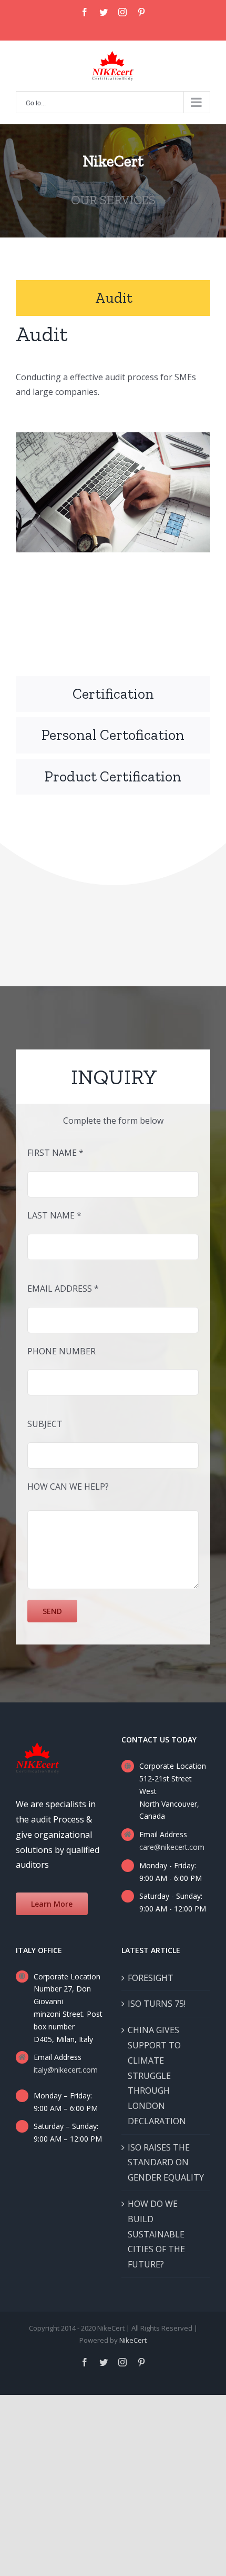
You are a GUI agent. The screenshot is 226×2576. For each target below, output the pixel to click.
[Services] (113, 181)
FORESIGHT (151, 1978)
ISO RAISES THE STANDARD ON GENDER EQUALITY (166, 2163)
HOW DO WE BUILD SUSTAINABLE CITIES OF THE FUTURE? (156, 2234)
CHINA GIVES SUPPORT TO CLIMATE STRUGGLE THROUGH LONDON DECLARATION (157, 2075)
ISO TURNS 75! (157, 2004)
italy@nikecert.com (66, 2070)
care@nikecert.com (172, 1847)
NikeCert (133, 2340)
